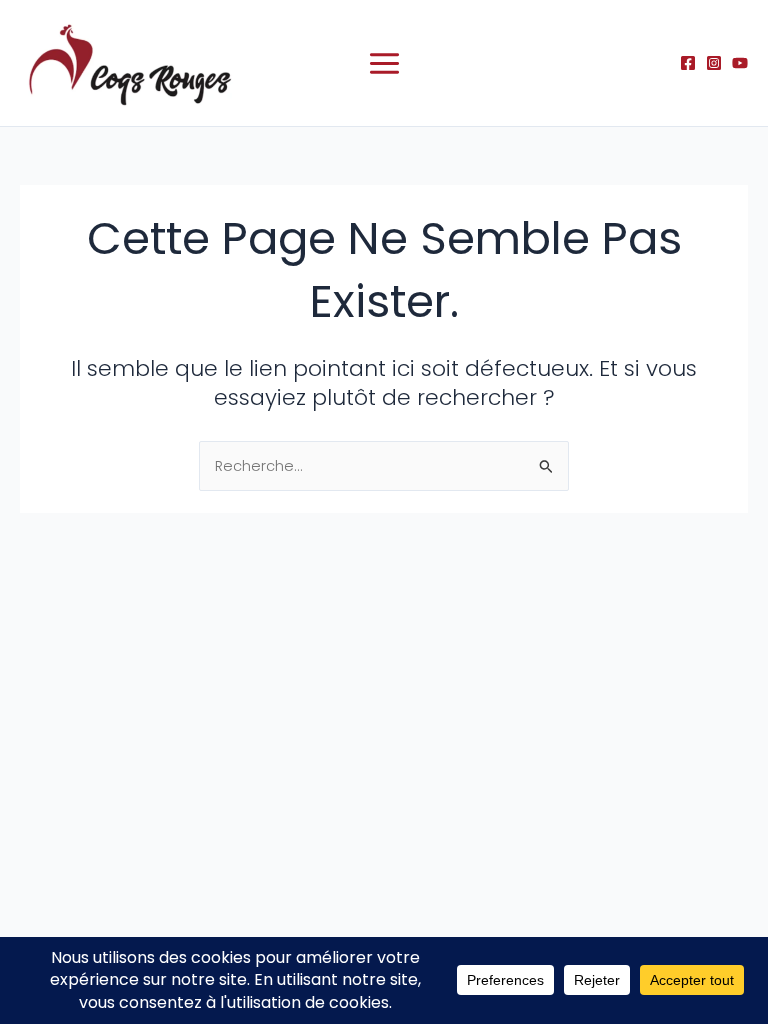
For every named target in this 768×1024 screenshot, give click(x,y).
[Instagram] (714, 63)
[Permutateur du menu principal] (384, 63)
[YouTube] (740, 63)
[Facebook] (688, 63)
